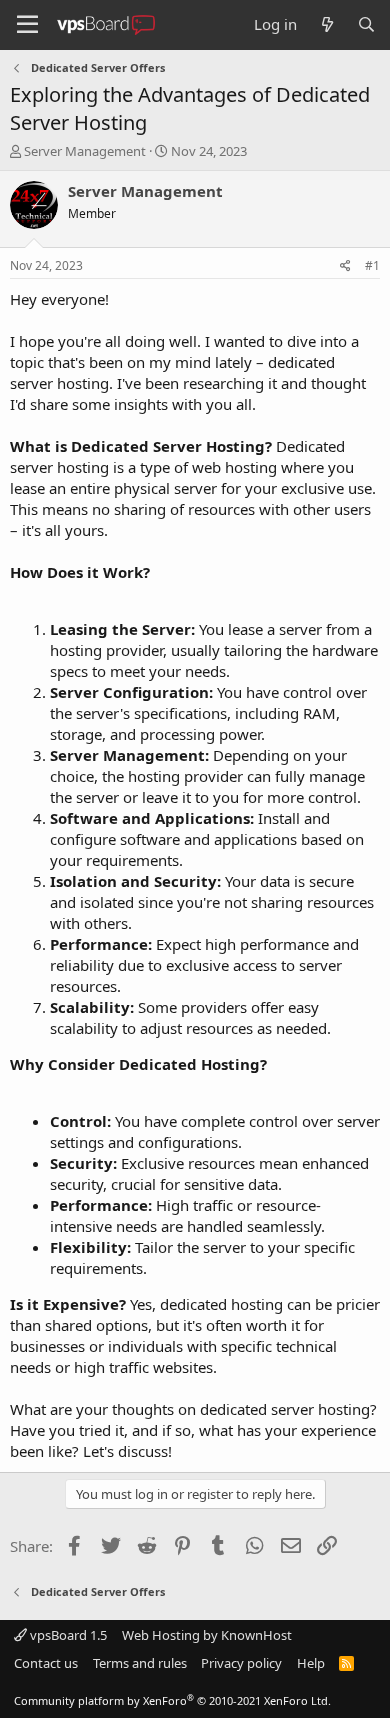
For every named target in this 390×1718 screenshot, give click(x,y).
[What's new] (326, 24)
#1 (372, 265)
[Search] (366, 24)
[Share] (345, 266)
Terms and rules (140, 1663)
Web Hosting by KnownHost (207, 1635)
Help (311, 1663)
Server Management (85, 151)
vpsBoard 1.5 (67, 1635)
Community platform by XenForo (172, 1700)
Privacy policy (241, 1663)
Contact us (46, 1663)
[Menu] (27, 25)
